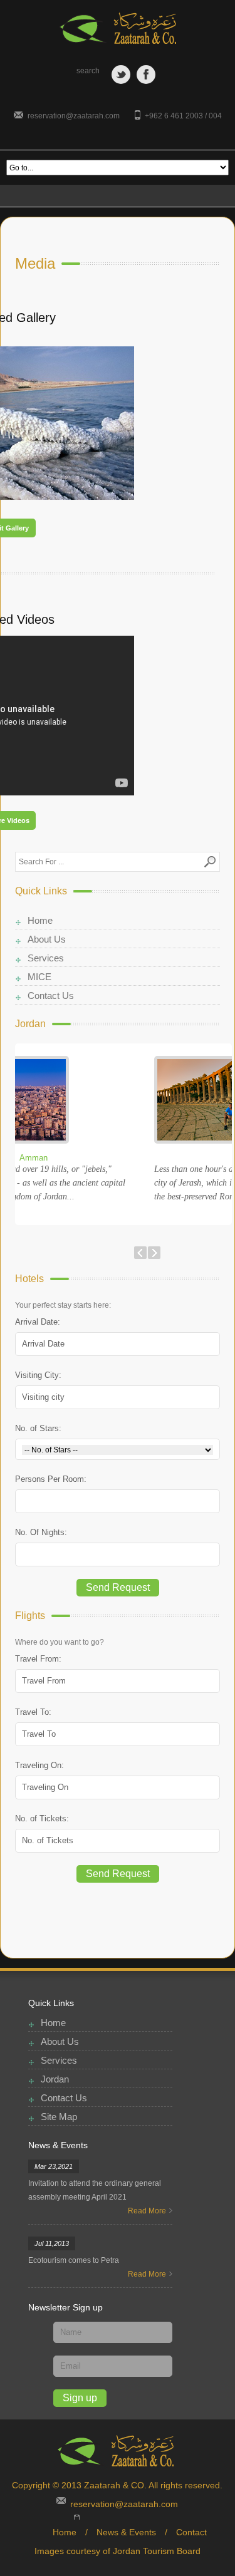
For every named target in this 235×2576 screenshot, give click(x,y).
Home (40, 920)
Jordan (55, 2079)
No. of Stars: (38, 1428)
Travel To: (33, 1712)
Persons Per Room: (51, 1479)
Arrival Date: (38, 1322)
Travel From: (38, 1659)
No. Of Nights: (41, 1532)
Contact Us (51, 996)
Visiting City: (38, 1375)
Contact (191, 2532)
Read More (147, 2211)
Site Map (59, 2117)
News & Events (126, 2532)
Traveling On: (39, 1765)
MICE (39, 977)
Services (46, 958)
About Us (47, 939)
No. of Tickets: (42, 1818)
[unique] (118, 28)
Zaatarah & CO (114, 2485)
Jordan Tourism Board (157, 2551)
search (88, 71)
